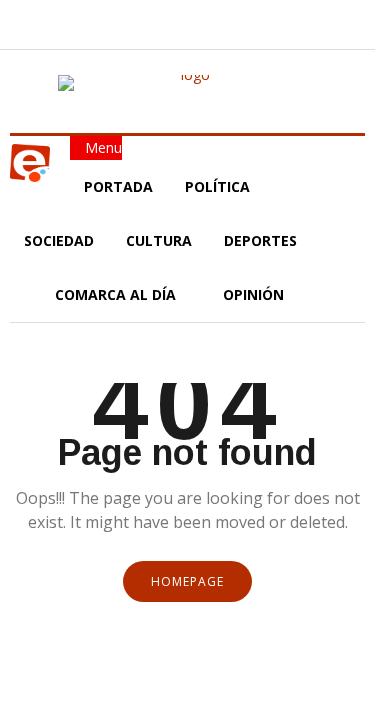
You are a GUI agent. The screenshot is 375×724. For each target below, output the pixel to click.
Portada (118, 186)
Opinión (255, 294)
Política (219, 186)
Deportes (260, 240)
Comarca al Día (117, 294)
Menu (101, 147)
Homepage (187, 581)
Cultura (159, 240)
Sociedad (59, 240)
